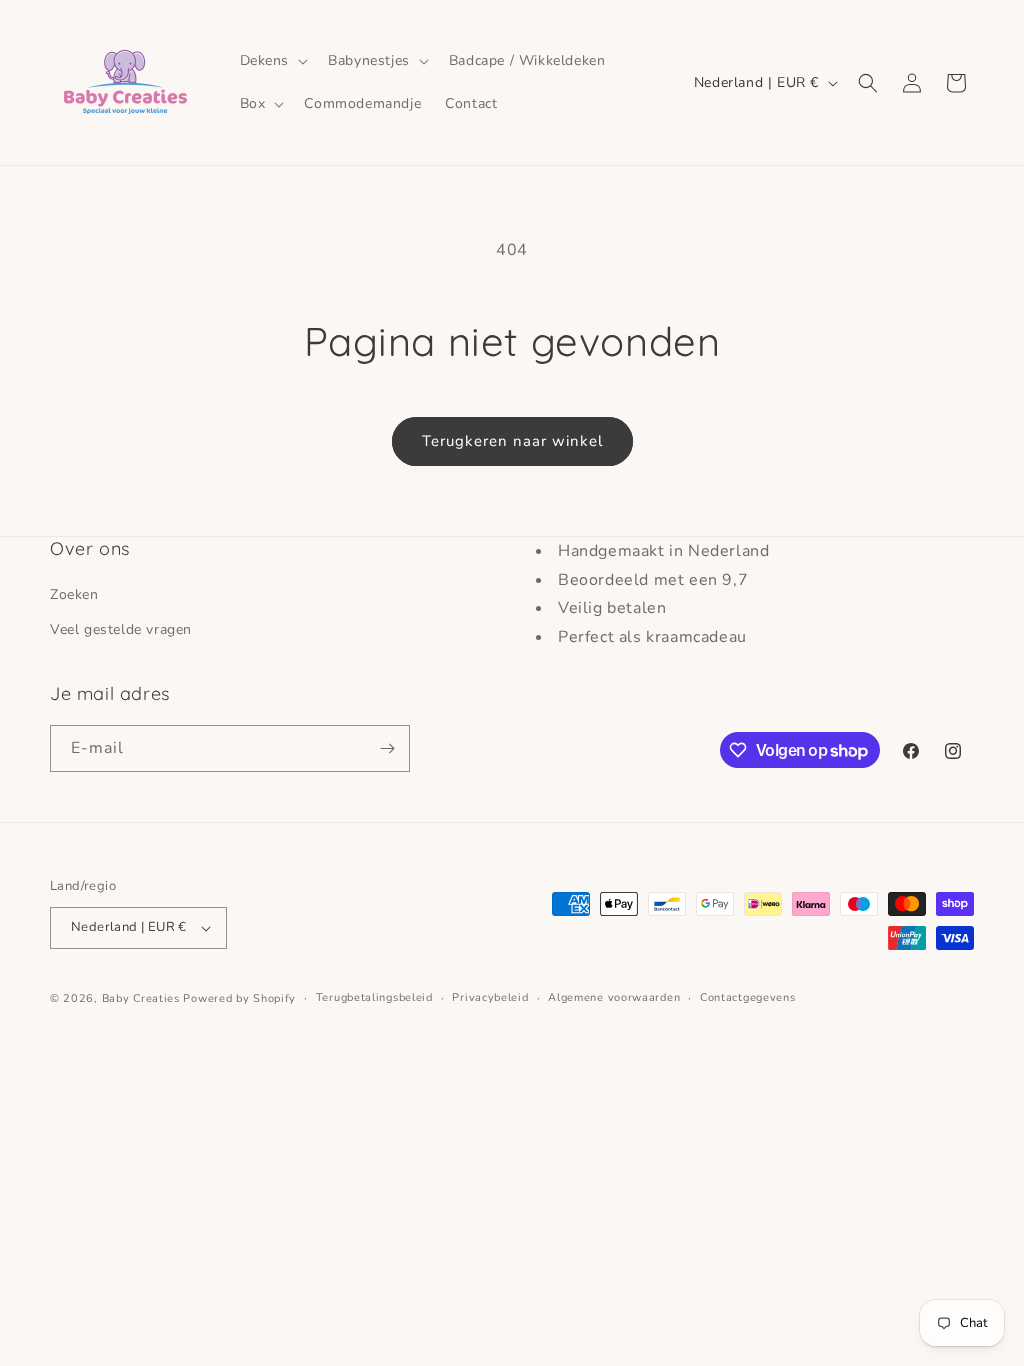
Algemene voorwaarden (614, 997)
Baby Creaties (141, 998)
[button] (272, 61)
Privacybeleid (490, 997)
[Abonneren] (387, 748)
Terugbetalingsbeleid (374, 997)
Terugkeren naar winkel (512, 441)
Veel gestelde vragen (121, 629)
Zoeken (74, 594)
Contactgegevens (748, 997)
